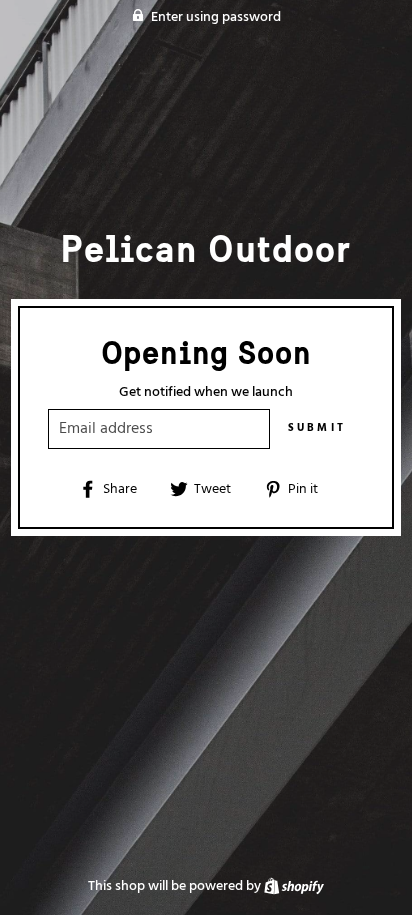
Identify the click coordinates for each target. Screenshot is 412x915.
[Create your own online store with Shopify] (294, 886)
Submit (317, 428)
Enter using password (216, 17)
